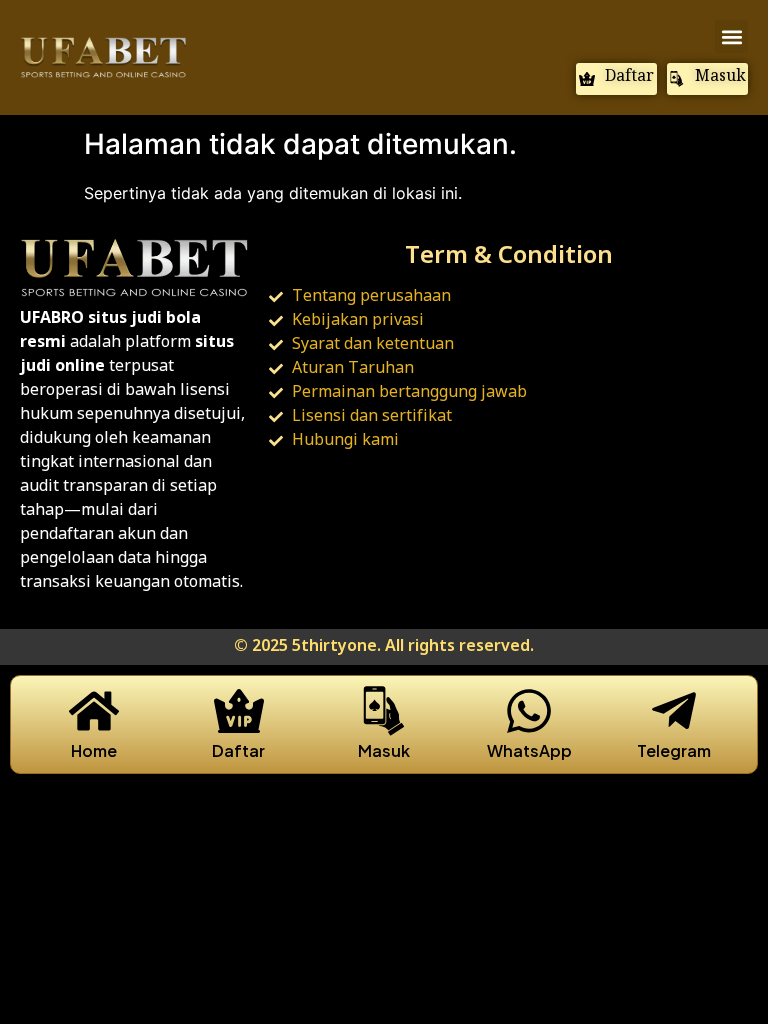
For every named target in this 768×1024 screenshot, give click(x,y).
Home (94, 750)
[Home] (94, 711)
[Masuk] (384, 711)
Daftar (238, 750)
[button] (731, 36)
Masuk (384, 750)
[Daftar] (239, 711)
